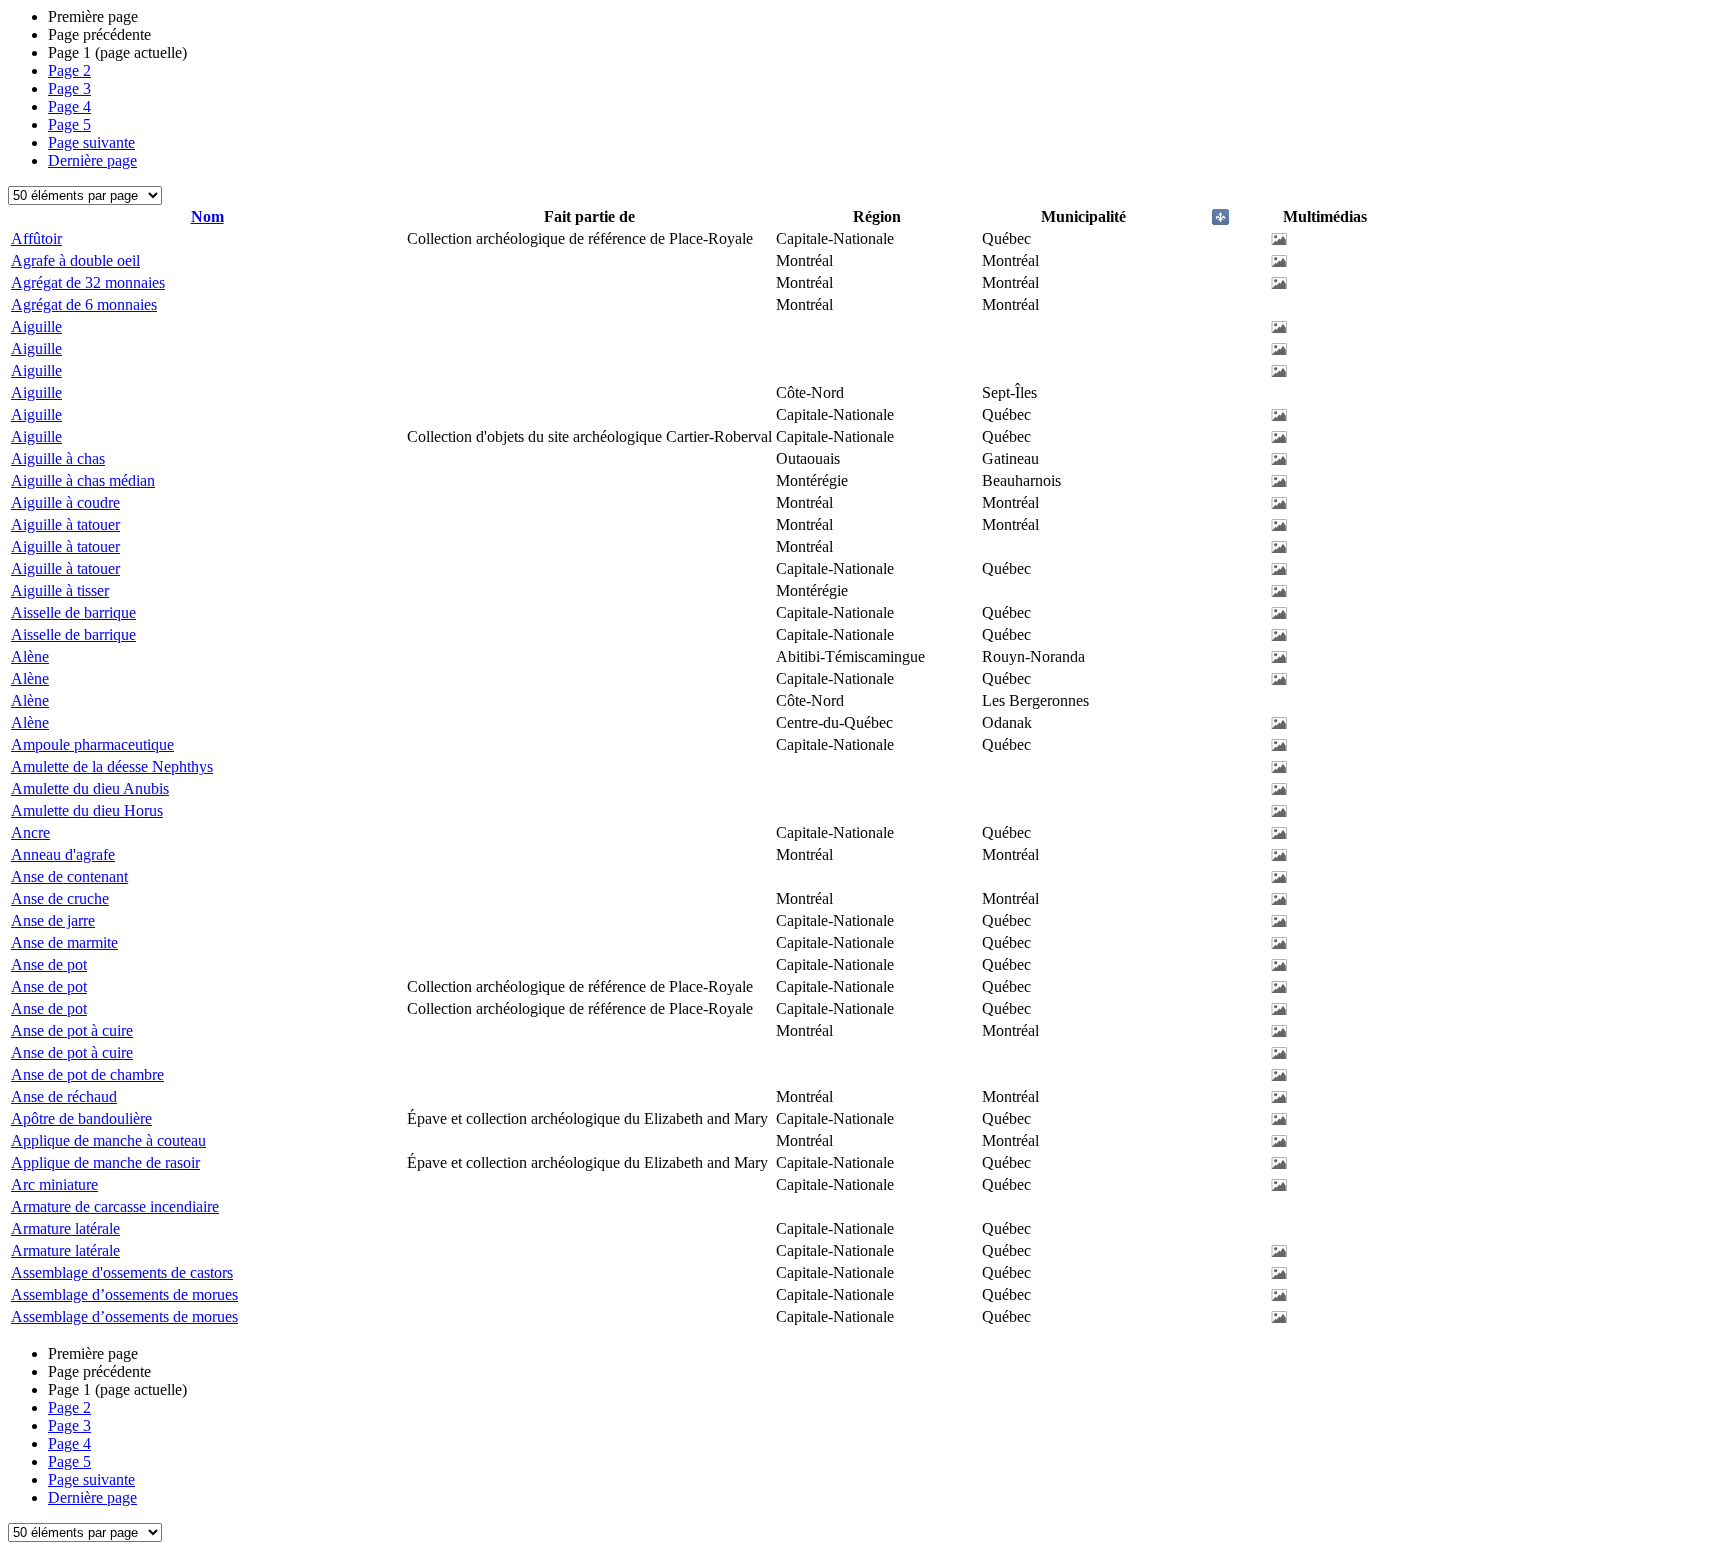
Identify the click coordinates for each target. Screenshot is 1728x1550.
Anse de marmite (64, 942)
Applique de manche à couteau (108, 1140)
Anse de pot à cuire (72, 1030)
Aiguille (36, 326)
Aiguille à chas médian (83, 480)
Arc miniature (54, 1184)
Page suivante (91, 142)
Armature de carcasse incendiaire (115, 1206)
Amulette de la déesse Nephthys (112, 766)
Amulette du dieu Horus (87, 810)
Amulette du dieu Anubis (90, 788)
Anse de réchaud (64, 1096)
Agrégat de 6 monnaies (84, 304)
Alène (30, 656)
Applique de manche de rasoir (105, 1162)
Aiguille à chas (58, 458)
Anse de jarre (53, 920)
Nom (207, 216)
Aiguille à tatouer (65, 524)
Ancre (30, 832)
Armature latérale (65, 1228)
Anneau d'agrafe (63, 854)
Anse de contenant (69, 876)
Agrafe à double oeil (75, 260)
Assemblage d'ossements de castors (122, 1272)
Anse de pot (49, 964)
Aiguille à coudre (65, 502)
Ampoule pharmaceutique (92, 744)
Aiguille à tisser (60, 590)
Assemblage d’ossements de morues (124, 1294)
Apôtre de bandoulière (81, 1118)
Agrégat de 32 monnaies (88, 282)
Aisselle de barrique (73, 612)
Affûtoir (36, 238)
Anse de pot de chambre (87, 1074)
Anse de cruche (60, 898)
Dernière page (92, 160)
